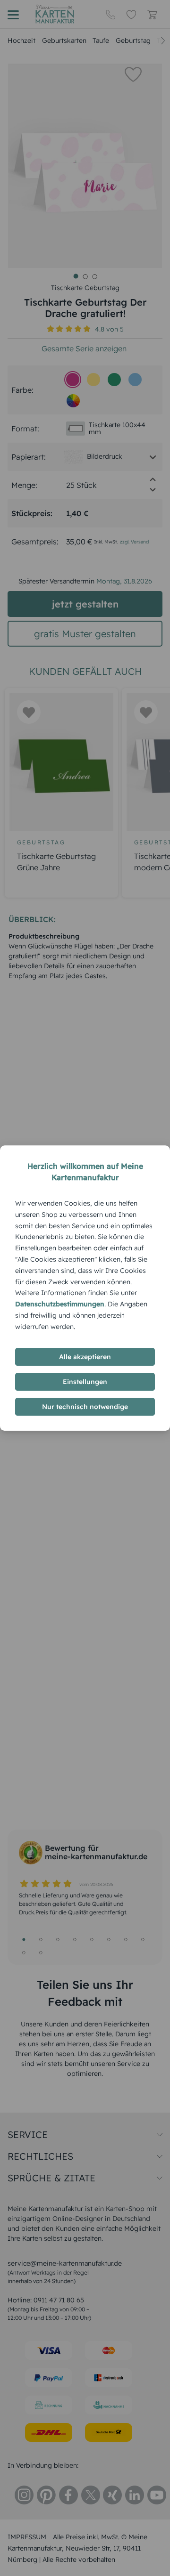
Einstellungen (85, 1382)
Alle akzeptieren (85, 1357)
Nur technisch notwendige (85, 1407)
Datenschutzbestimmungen (60, 1304)
